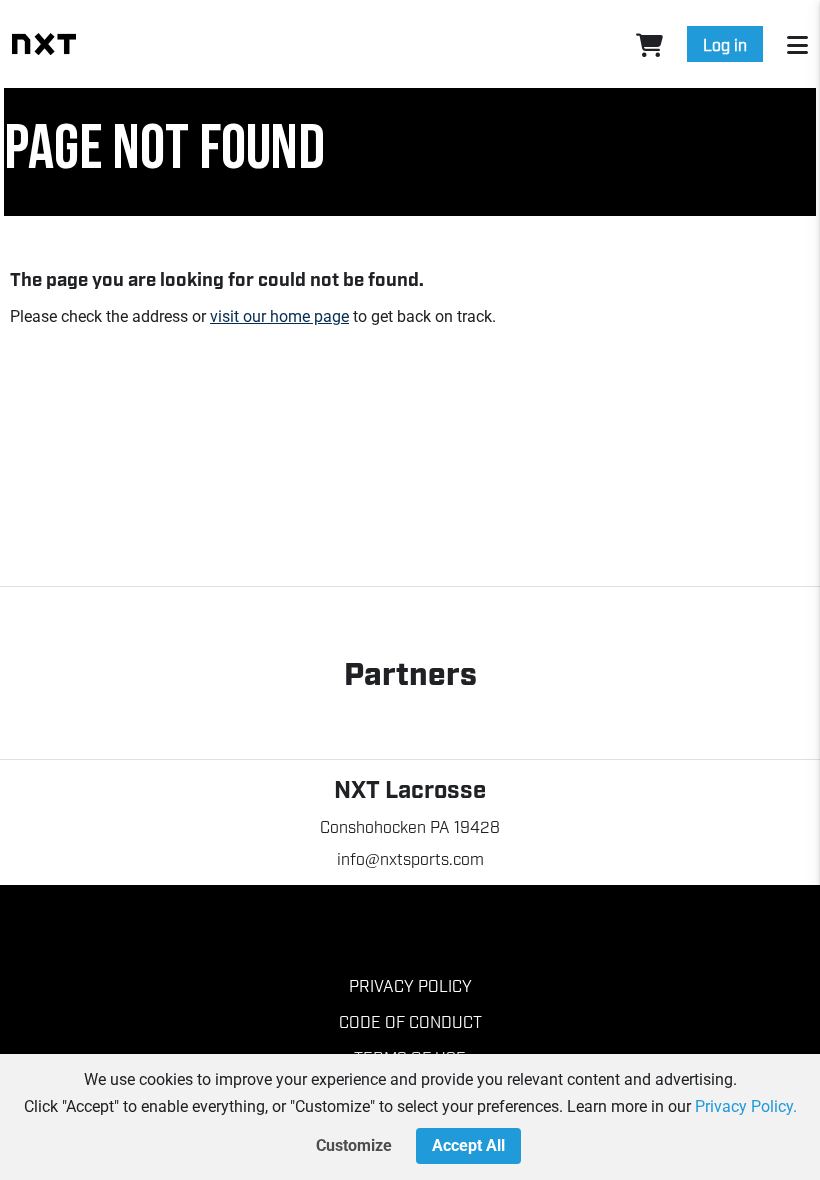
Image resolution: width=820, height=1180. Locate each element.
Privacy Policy (410, 985)
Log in (725, 44)
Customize (354, 1145)
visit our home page (279, 316)
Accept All (468, 1145)
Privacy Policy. (746, 1106)
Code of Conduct (410, 1021)
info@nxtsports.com (410, 858)
